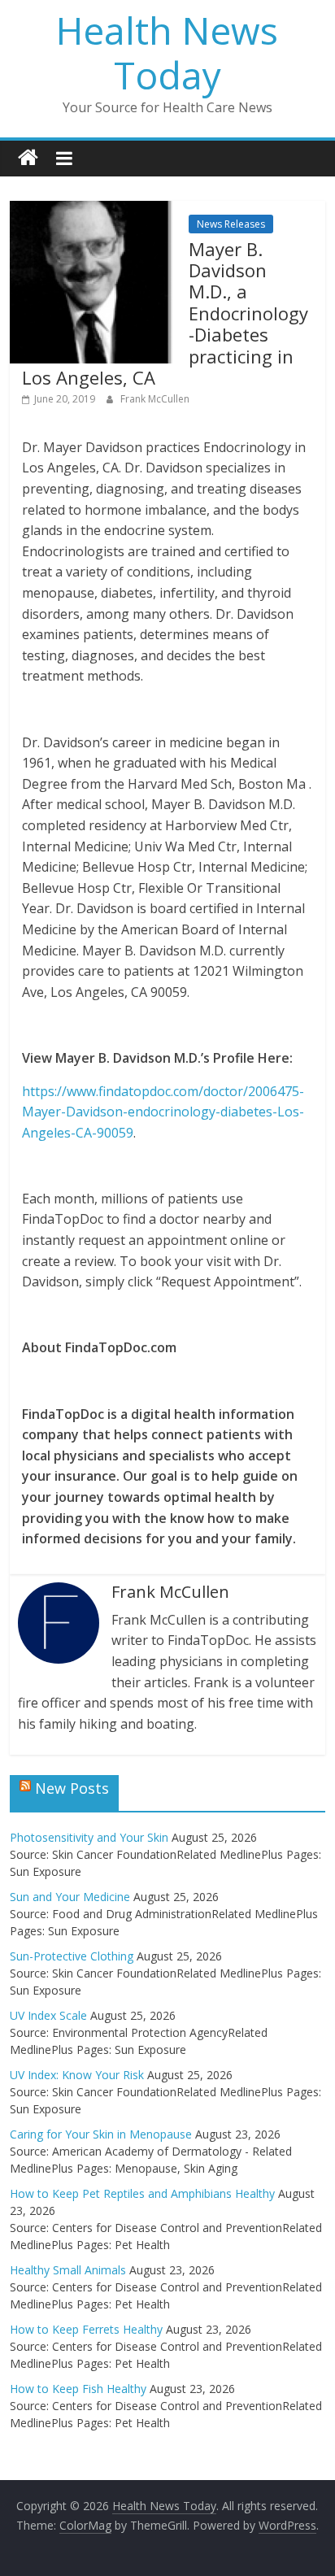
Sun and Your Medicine (70, 1897)
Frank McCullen (155, 399)
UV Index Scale (48, 2015)
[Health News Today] (28, 158)
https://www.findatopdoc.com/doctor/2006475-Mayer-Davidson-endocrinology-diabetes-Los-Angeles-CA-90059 (163, 1112)
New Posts (72, 1788)
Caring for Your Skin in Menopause (101, 2134)
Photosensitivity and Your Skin (89, 1837)
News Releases (231, 224)
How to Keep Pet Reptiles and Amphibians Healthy (142, 2193)
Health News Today (167, 52)
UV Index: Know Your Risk (77, 2075)
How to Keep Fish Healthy (78, 2389)
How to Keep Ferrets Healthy (86, 2329)
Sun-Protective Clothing (72, 1956)
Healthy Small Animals (68, 2270)
